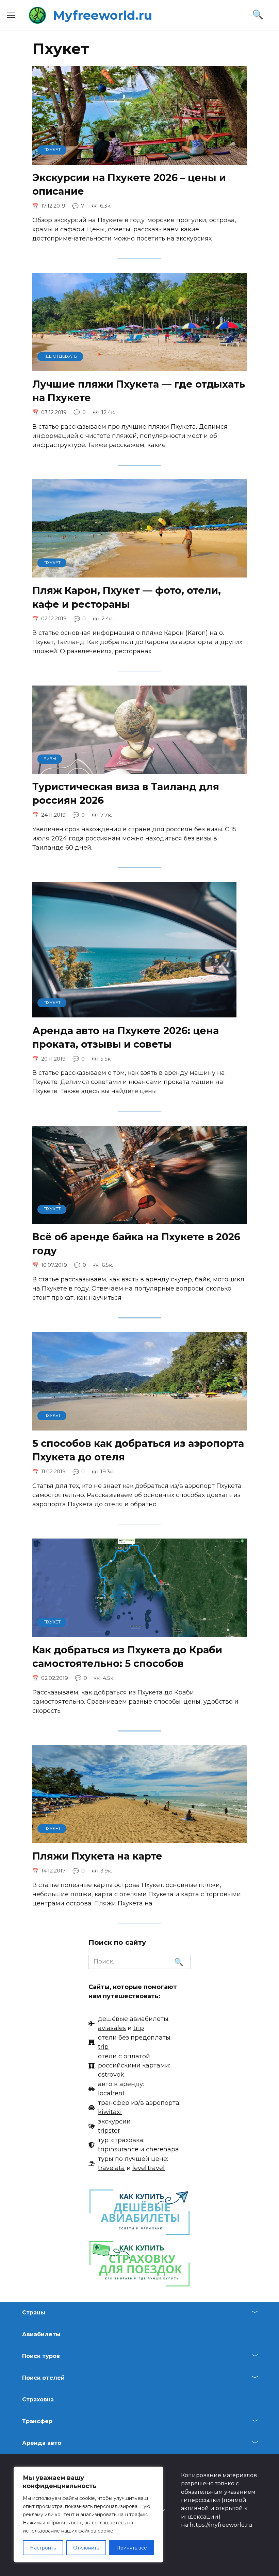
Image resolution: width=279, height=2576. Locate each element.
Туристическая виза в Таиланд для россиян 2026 (126, 793)
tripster (109, 2131)
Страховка (38, 2400)
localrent (111, 2093)
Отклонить (86, 2548)
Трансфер (37, 2421)
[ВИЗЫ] (139, 769)
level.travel (149, 2168)
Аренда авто (42, 2443)
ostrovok (111, 2075)
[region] (88, 2515)
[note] (129, 2024)
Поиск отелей (43, 2378)
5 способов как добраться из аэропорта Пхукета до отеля (138, 1450)
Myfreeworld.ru (103, 15)
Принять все (132, 2548)
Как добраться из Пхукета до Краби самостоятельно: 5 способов (127, 1657)
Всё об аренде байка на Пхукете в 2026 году (136, 1243)
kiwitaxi (110, 2112)
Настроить (43, 2548)
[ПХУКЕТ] (139, 160)
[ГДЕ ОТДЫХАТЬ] (139, 367)
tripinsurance (118, 2149)
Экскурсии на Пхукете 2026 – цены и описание (129, 184)
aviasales (112, 2028)
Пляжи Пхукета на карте (97, 1856)
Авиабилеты (41, 2334)
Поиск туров (41, 2356)
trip (139, 2028)
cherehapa (162, 2149)
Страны (34, 2313)
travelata (111, 2168)
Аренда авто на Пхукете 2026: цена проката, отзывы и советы (126, 1037)
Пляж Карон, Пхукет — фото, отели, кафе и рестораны (127, 597)
